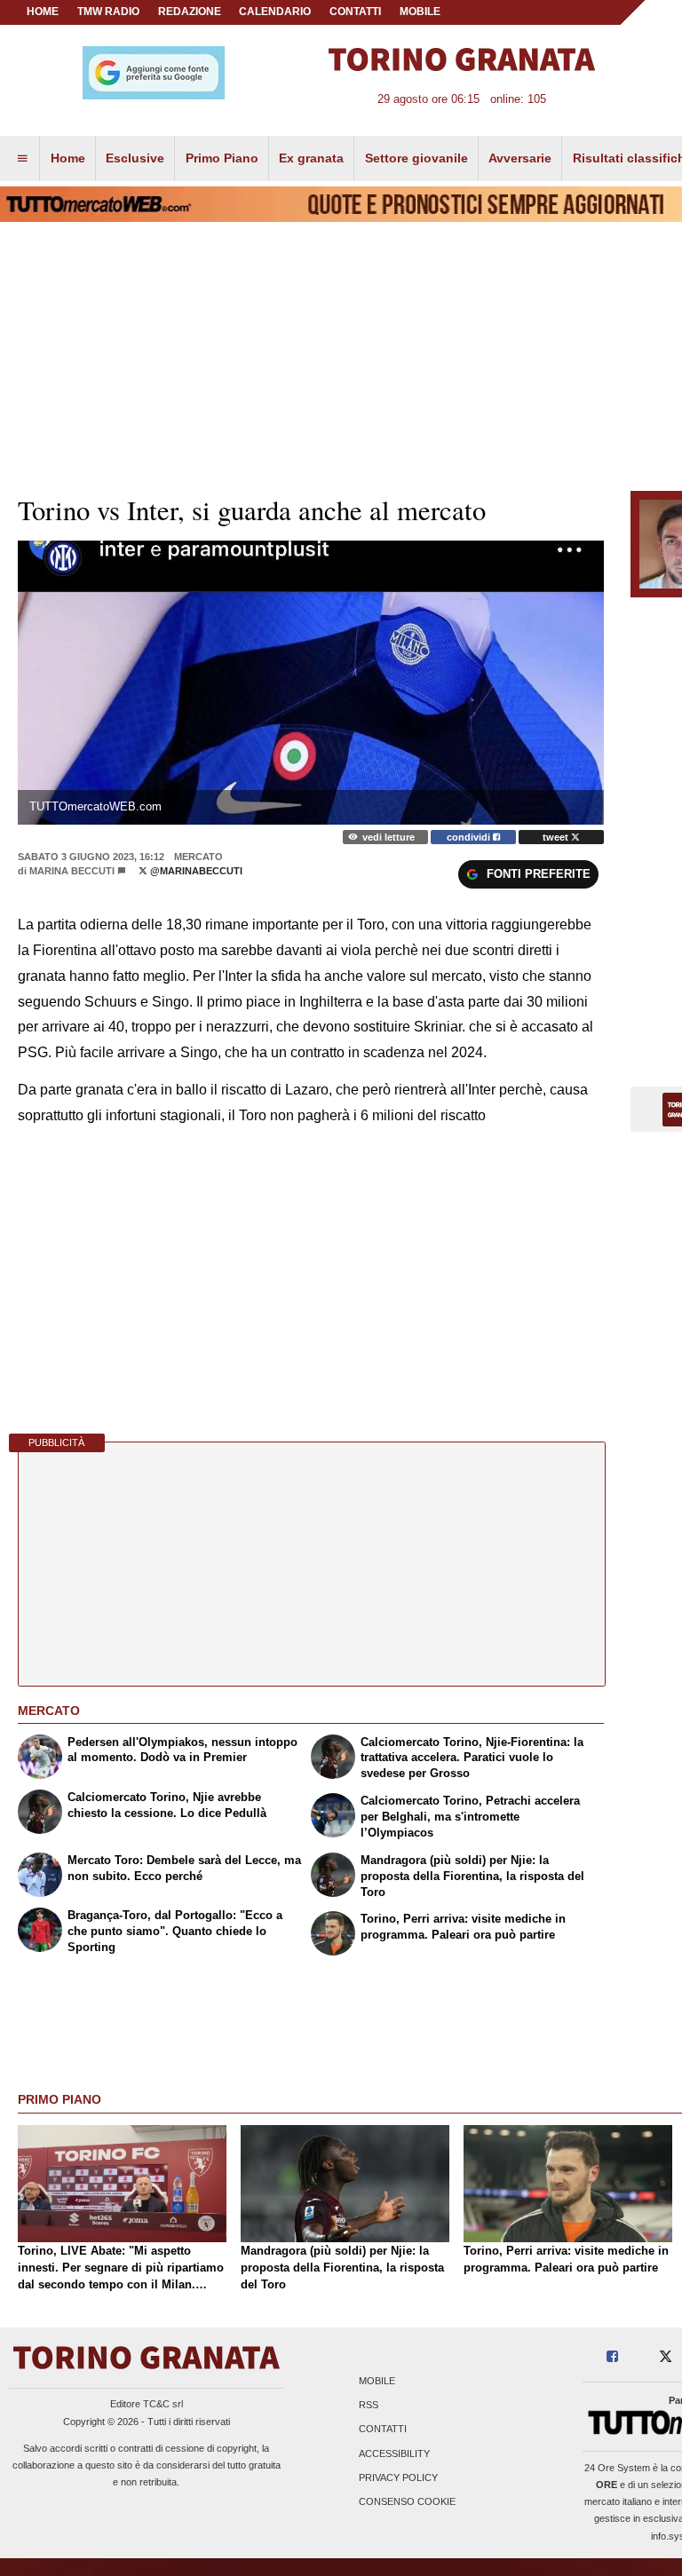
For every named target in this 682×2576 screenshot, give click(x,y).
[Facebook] (612, 2357)
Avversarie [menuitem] (520, 158)
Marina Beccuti (72, 871)
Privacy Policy (398, 2477)
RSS (369, 2406)
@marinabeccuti (195, 871)
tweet (557, 837)
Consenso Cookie (407, 2501)
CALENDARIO (275, 12)
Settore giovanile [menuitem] (416, 158)
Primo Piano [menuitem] (222, 158)
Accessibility (394, 2454)
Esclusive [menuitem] (135, 158)
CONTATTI (355, 12)
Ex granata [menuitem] (311, 158)
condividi (470, 837)
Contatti (383, 2430)
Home (43, 12)
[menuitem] (22, 159)
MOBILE (420, 12)
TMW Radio (108, 12)
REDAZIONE (190, 12)
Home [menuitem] (68, 158)
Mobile (377, 2381)
